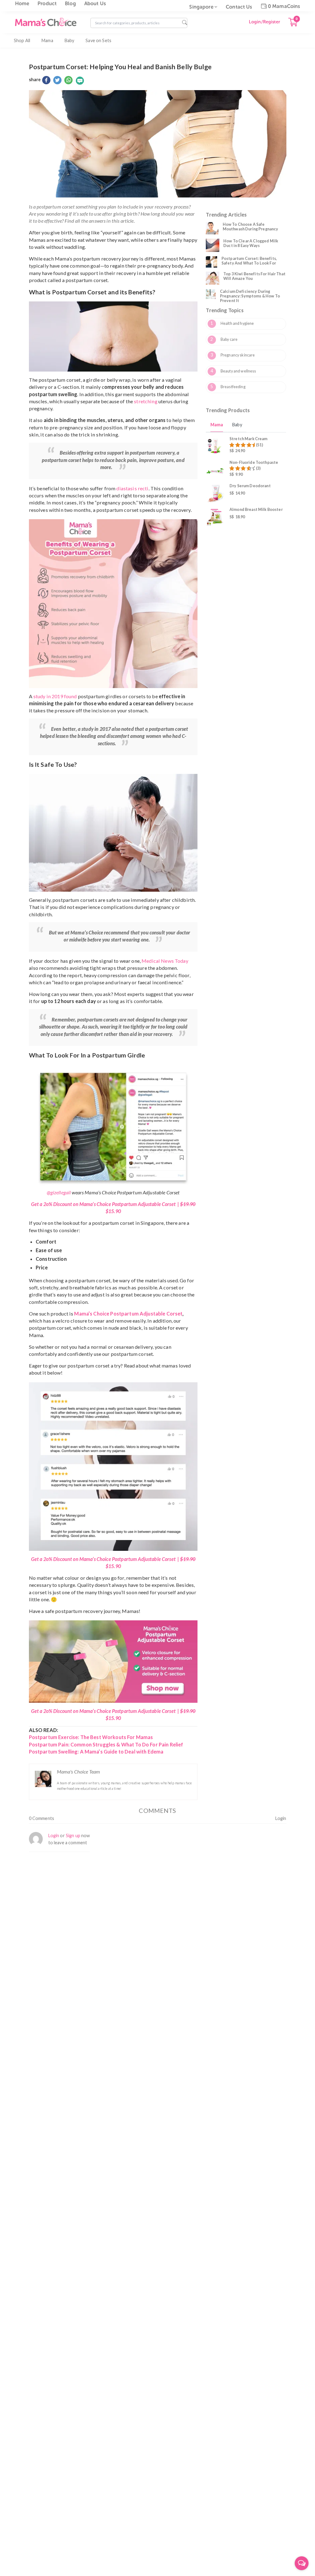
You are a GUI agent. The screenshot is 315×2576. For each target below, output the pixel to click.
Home (22, 4)
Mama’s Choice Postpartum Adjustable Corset (128, 1314)
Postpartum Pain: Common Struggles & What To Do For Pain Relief (106, 1744)
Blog (70, 4)
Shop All (22, 40)
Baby (70, 40)
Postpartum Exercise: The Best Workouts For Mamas (91, 1737)
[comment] (80, 81)
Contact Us (239, 7)
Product (47, 4)
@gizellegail (59, 1192)
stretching (146, 401)
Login (281, 1818)
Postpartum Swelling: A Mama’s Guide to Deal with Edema (96, 1752)
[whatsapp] (68, 81)
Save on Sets (98, 40)
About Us (95, 4)
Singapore (201, 7)
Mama (47, 40)
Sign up (73, 1835)
